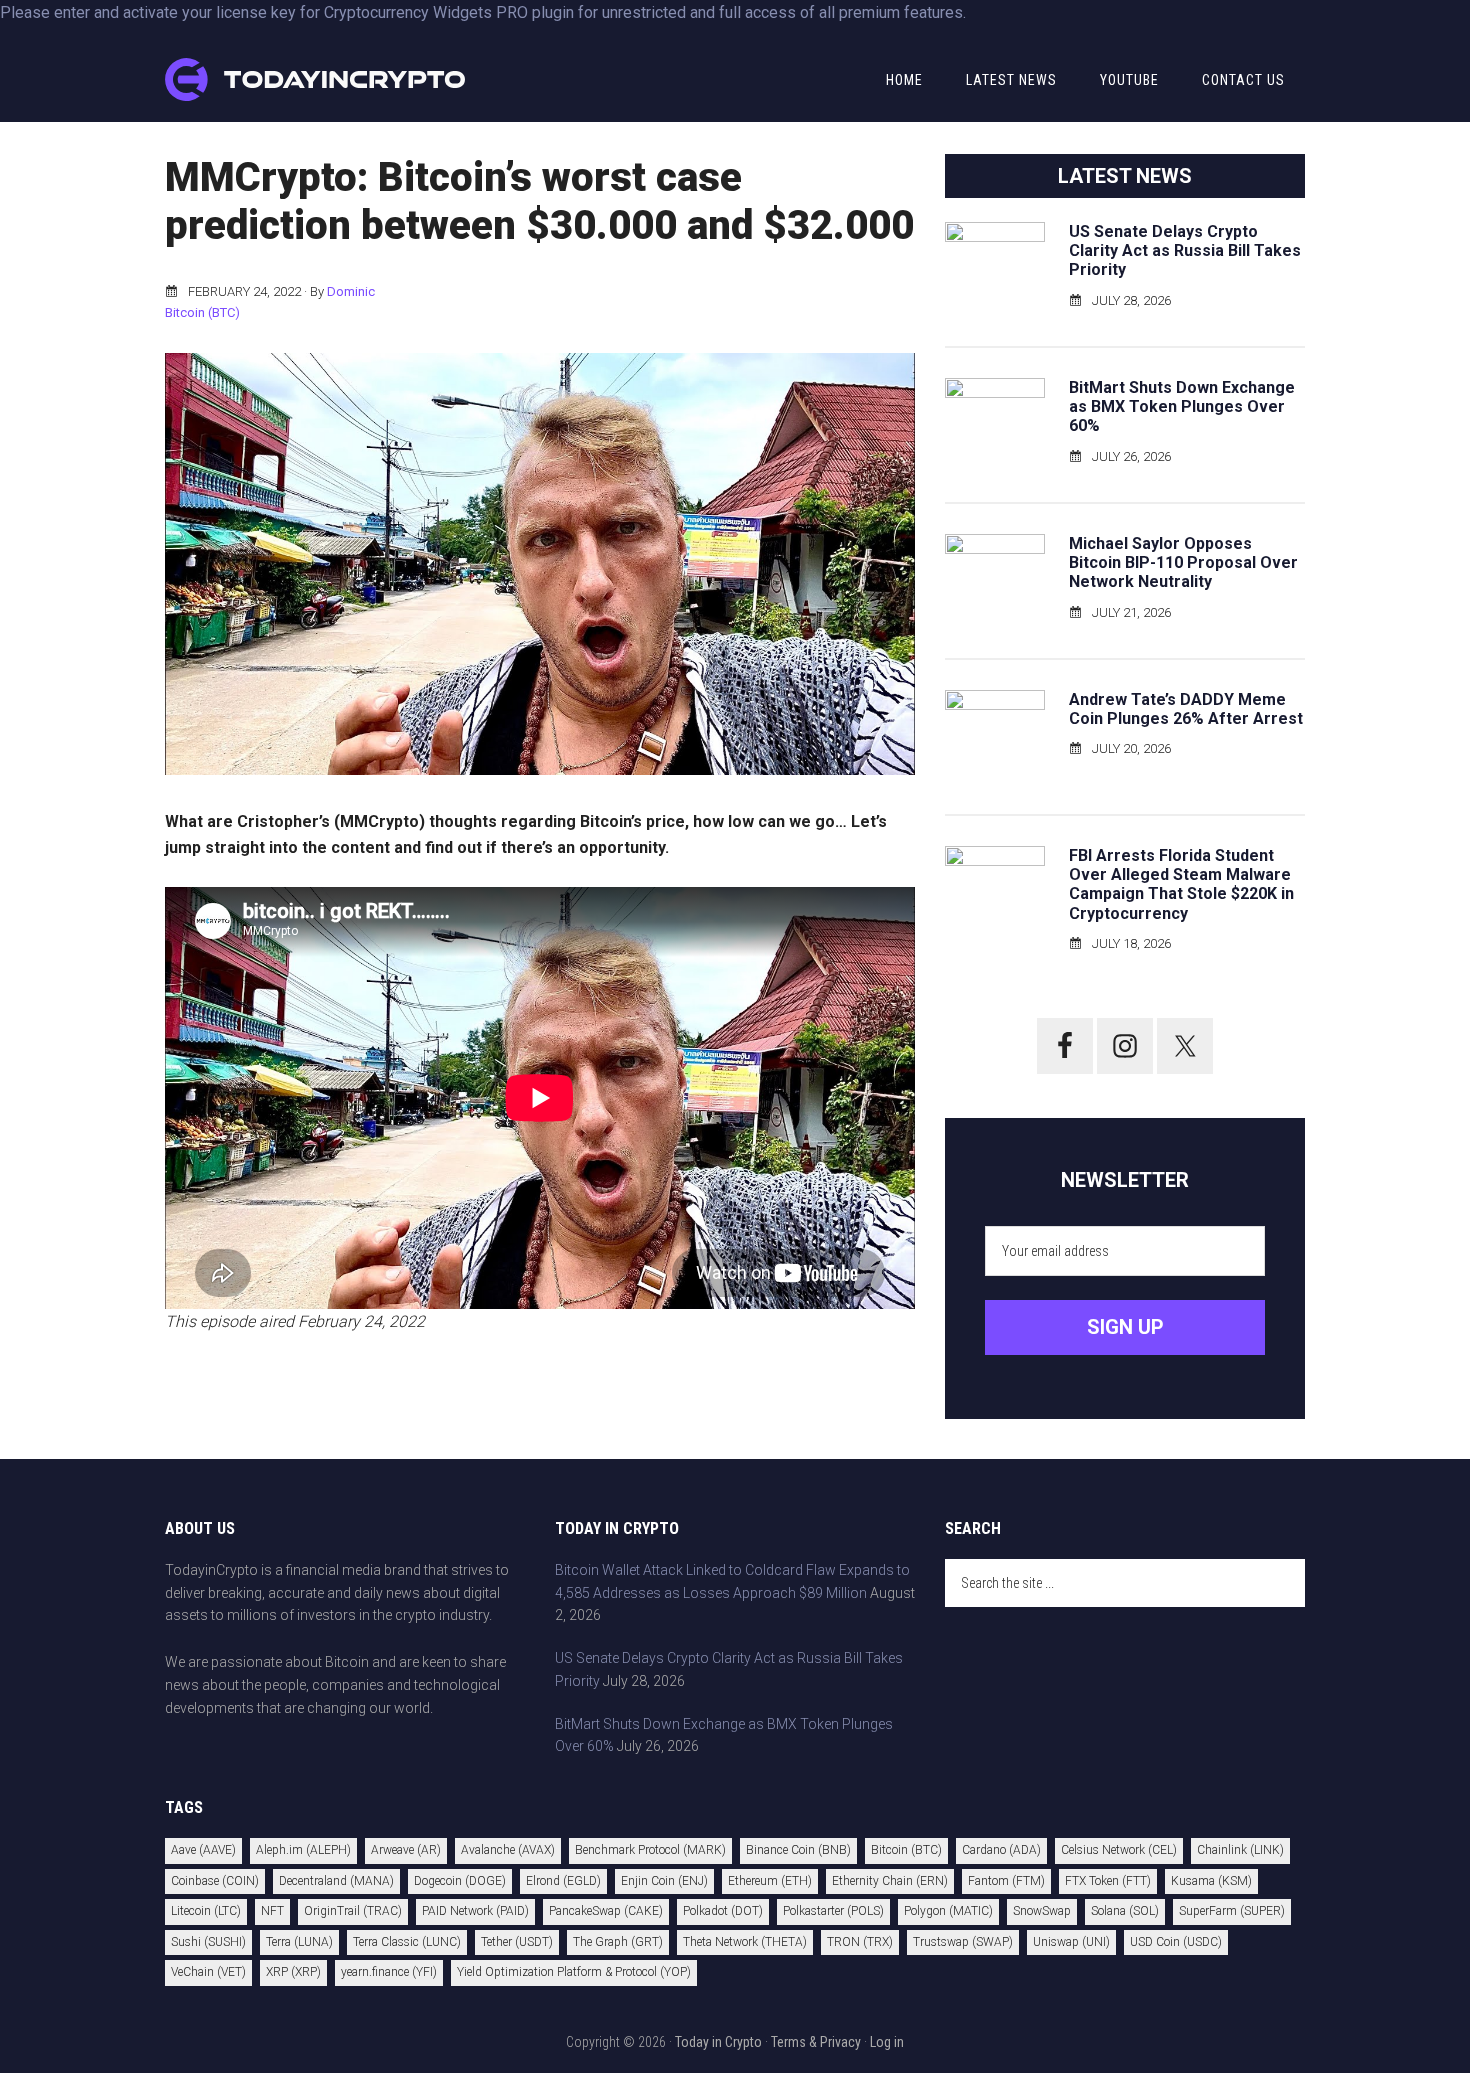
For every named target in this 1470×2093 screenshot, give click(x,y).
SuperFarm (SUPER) (1232, 1911)
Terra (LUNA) (299, 1942)
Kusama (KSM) (1211, 1881)
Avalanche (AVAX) (508, 1850)
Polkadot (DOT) (723, 1911)
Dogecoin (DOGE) (460, 1881)
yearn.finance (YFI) (389, 1972)
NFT (272, 1911)
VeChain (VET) (208, 1972)
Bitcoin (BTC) (202, 312)
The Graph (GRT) (618, 1942)
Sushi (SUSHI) (208, 1942)
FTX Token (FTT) (1108, 1881)
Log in (887, 2042)
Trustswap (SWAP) (963, 1942)
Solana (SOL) (1125, 1911)
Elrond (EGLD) (563, 1881)
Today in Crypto (718, 2042)
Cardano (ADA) (1001, 1850)
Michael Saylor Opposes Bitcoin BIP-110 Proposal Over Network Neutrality (1183, 562)
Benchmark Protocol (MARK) (650, 1850)
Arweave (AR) (406, 1850)
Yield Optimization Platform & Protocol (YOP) (574, 1972)
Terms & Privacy (816, 2042)
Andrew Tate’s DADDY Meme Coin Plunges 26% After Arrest (1186, 709)
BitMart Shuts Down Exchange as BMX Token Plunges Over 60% (1182, 406)
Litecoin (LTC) (206, 1911)
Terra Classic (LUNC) (407, 1942)
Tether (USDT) (517, 1942)
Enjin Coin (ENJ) (664, 1881)
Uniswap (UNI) (1071, 1942)
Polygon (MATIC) (948, 1911)
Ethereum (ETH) (770, 1881)
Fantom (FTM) (1006, 1881)
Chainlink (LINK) (1240, 1850)
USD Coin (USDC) (1176, 1942)
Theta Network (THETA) (745, 1942)
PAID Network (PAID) (475, 1911)
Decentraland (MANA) (336, 1881)
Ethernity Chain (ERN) (890, 1881)
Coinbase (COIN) (215, 1881)
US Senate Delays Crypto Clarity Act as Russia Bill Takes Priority (1185, 250)
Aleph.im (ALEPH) (303, 1850)
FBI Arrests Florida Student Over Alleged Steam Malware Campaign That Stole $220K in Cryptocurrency (1181, 884)
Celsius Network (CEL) (1119, 1850)
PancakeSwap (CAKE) (606, 1911)
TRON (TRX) (860, 1942)
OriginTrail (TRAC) (353, 1911)
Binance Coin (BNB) (798, 1850)
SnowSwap (1042, 1911)
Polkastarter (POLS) (833, 1911)
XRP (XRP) (293, 1972)
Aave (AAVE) (203, 1850)
